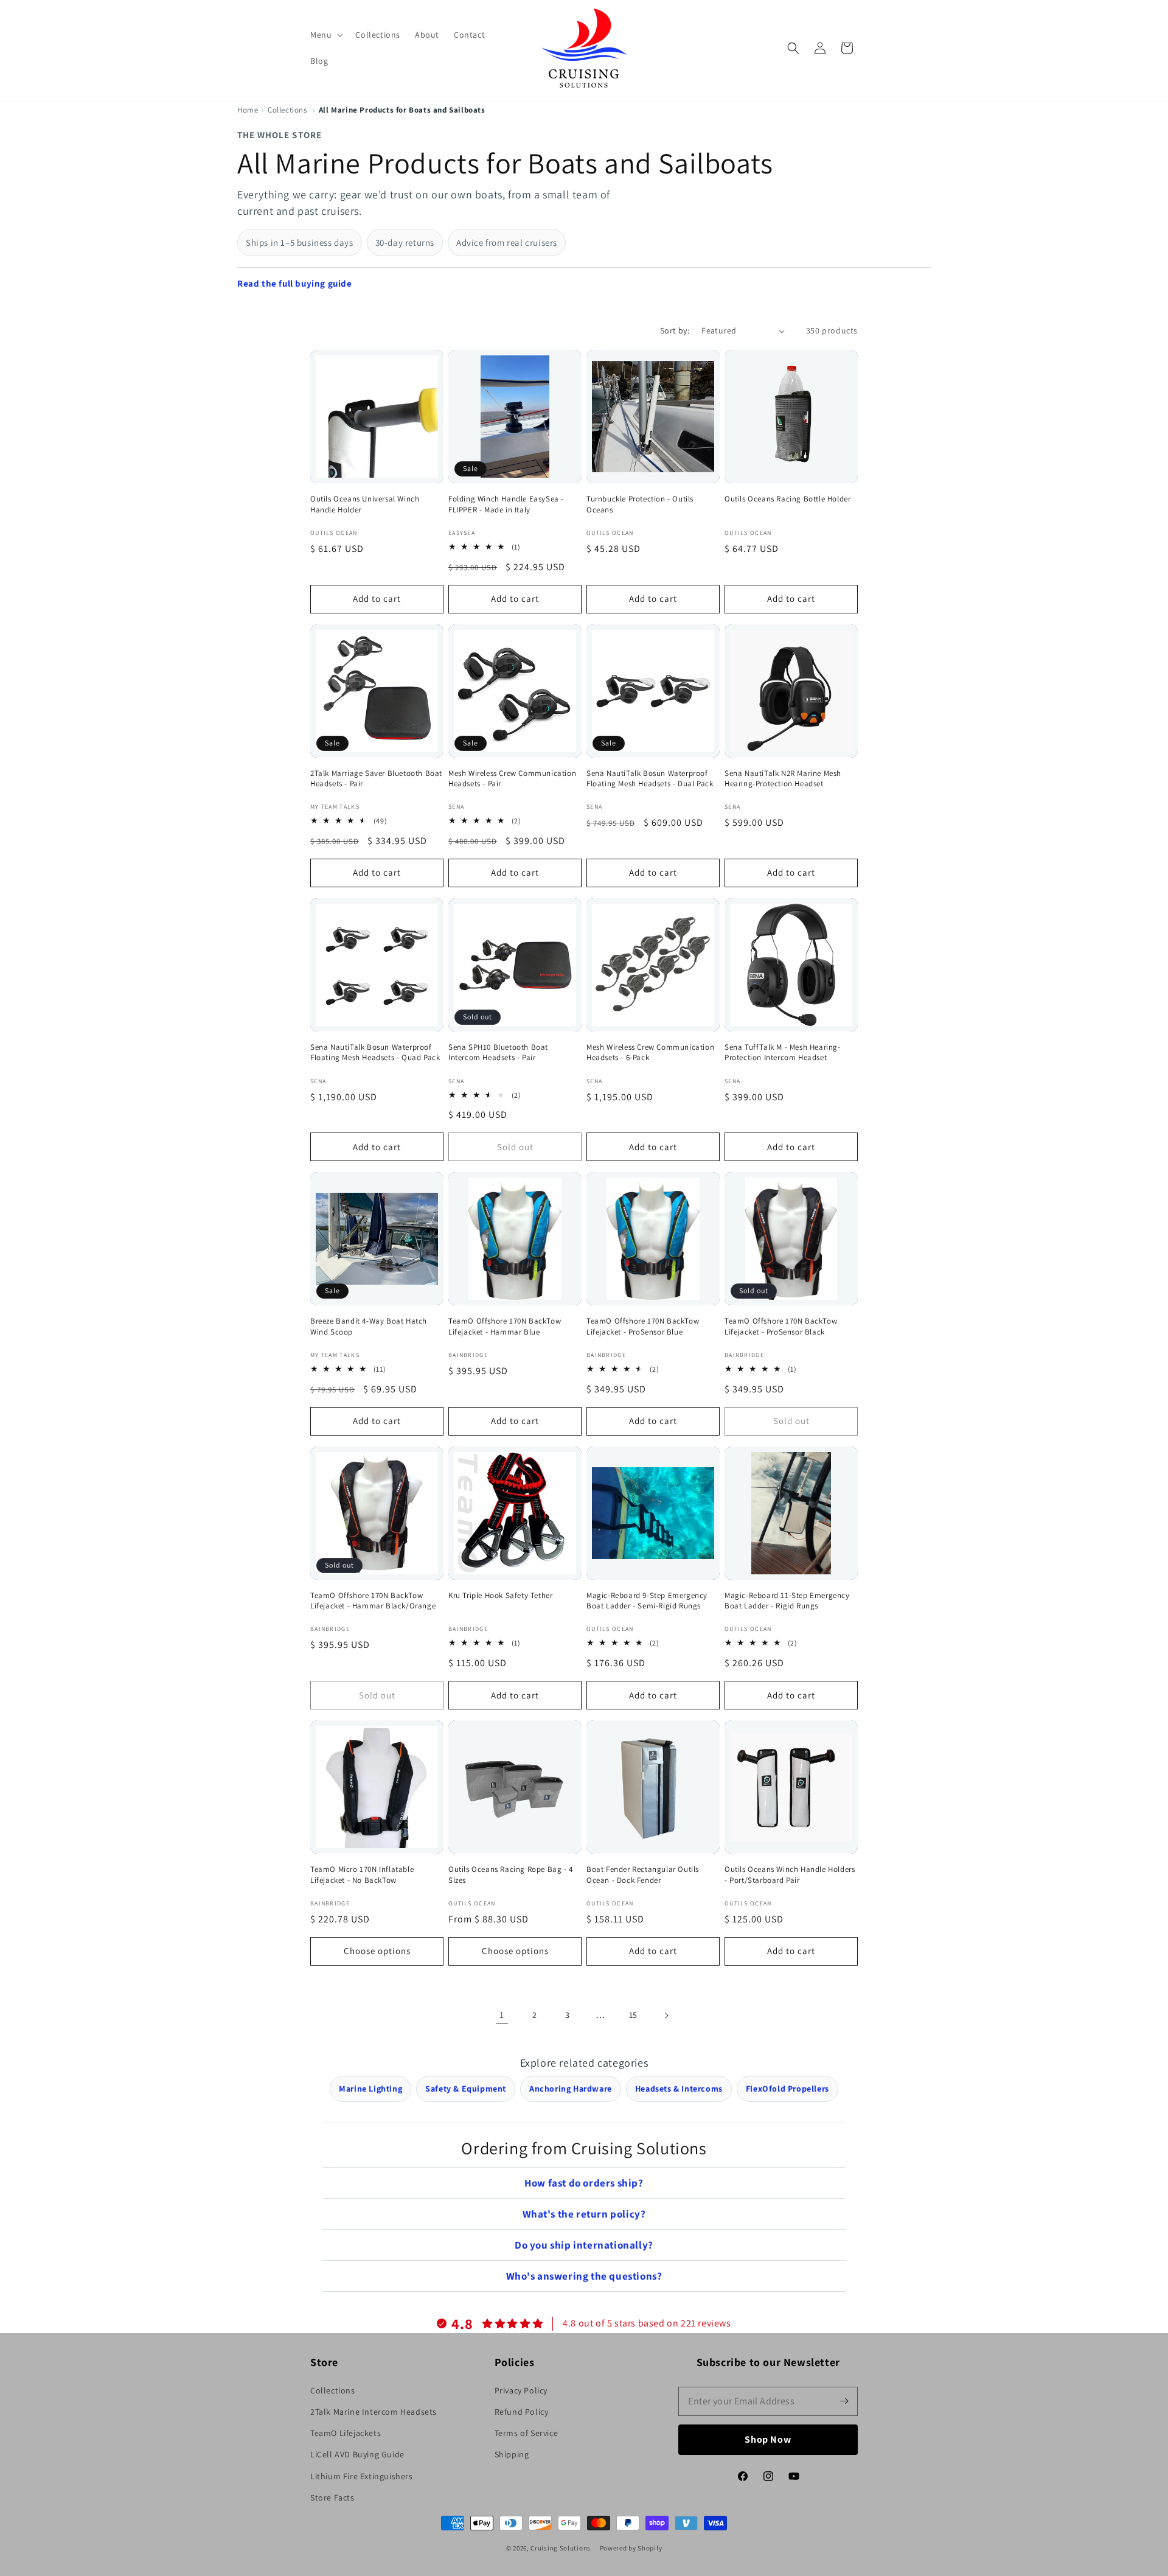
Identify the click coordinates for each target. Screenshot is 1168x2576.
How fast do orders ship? (584, 2183)
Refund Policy (522, 2412)
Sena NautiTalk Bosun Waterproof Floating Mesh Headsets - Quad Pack (375, 1052)
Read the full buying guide (295, 283)
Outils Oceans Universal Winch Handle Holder (365, 504)
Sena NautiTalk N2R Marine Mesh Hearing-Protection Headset (783, 779)
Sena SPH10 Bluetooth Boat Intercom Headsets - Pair (498, 1052)
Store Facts (332, 2497)
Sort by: (675, 330)
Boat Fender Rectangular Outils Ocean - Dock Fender (643, 1875)
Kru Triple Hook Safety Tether (500, 1595)
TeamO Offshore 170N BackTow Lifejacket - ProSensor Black (781, 1326)
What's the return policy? (584, 2214)
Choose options (377, 1951)
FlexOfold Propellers (787, 2089)
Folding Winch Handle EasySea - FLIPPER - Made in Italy (506, 504)
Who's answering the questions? (584, 2276)
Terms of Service (527, 2433)
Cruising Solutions (561, 2548)
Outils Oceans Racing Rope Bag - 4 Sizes (511, 1875)
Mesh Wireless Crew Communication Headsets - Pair (512, 779)
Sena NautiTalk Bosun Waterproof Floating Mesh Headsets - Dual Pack (650, 779)
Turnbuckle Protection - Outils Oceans (640, 504)
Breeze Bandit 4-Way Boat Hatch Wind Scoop (369, 1326)
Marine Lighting (370, 2089)
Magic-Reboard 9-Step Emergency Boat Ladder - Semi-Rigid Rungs (647, 1601)
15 (633, 2015)
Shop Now (768, 2439)
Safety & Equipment (466, 2089)
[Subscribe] (844, 2401)
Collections (287, 110)
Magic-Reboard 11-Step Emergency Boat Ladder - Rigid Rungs (787, 1601)
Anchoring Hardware (571, 2089)
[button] (325, 35)
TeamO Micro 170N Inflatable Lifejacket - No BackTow (362, 1875)
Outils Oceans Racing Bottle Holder (787, 499)
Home (248, 110)
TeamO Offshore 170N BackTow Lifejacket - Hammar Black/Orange (373, 1601)
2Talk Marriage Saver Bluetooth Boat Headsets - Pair (376, 779)
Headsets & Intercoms (679, 2089)
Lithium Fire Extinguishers (362, 2476)
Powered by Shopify (631, 2548)
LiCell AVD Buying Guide (357, 2454)
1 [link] (502, 2015)
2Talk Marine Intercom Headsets (374, 2412)
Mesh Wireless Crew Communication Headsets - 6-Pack (650, 1052)
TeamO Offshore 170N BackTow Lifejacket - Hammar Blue (505, 1326)
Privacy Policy (521, 2390)
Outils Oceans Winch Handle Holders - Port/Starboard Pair (790, 1875)
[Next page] (666, 2016)
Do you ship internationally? (584, 2245)
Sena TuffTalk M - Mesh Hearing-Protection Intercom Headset (783, 1052)
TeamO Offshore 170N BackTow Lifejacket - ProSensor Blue (643, 1326)
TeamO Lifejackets (346, 2433)
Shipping (512, 2454)
